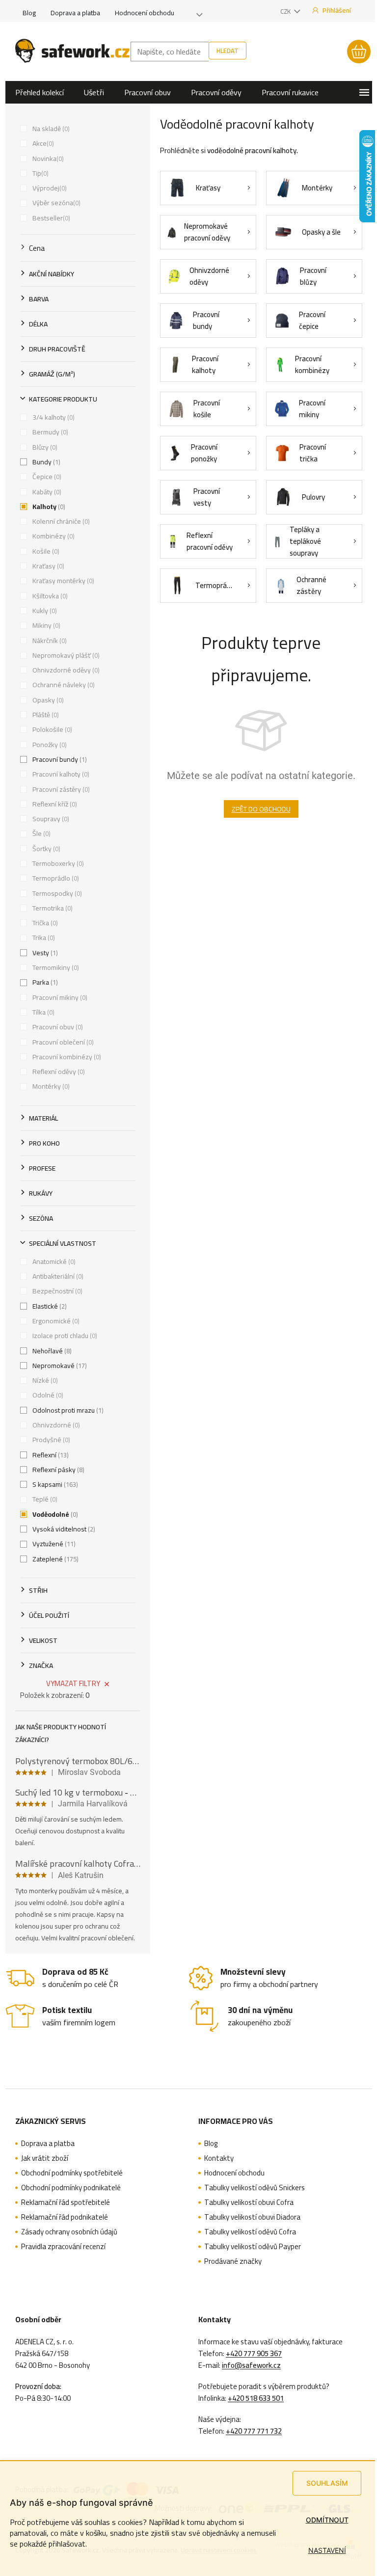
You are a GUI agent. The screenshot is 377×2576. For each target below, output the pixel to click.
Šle (40, 833)
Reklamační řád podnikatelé (65, 2217)
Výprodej (49, 188)
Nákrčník (49, 641)
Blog (29, 13)
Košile (45, 551)
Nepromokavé (59, 1366)
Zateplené (54, 1559)
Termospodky (56, 893)
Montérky (50, 1086)
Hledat (228, 51)
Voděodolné (54, 1514)
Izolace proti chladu (64, 1336)
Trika (43, 938)
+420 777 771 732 (254, 2431)
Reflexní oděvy (58, 1072)
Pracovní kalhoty (60, 774)
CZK (286, 11)
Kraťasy (47, 566)
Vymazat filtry (73, 1683)
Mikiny (45, 625)
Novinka (47, 159)
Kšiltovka (49, 596)
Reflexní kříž (54, 804)
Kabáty (46, 492)
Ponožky (49, 745)
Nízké (44, 1380)
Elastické (49, 1306)
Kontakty (219, 2158)
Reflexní (50, 1455)
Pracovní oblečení (62, 1042)
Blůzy (44, 447)
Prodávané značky (233, 2261)
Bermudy (49, 432)
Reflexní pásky (57, 1470)
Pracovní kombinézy (66, 1057)
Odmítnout (327, 2520)
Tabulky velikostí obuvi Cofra (249, 2202)
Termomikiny (55, 967)
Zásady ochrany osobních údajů (69, 2232)
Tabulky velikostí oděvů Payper (253, 2247)
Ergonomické (55, 1321)
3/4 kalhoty (53, 417)
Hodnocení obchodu (145, 13)
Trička (44, 923)
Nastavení (327, 2550)
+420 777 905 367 (254, 2354)
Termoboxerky (57, 863)
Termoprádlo (55, 878)
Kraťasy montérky (62, 581)
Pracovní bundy (59, 759)
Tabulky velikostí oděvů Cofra (250, 2232)
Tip (40, 173)
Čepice (46, 477)
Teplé (44, 1499)
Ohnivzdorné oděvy (65, 670)
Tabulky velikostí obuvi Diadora (252, 2217)
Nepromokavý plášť (65, 655)
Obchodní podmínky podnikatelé (71, 2188)
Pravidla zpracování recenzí (63, 2247)
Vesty (44, 953)
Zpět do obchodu (261, 809)
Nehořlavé (51, 1351)
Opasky (47, 700)
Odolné (47, 1395)
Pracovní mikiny (59, 997)
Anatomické (53, 1261)
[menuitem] (40, 92)
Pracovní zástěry (60, 789)
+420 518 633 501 (256, 2398)
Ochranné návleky (63, 685)
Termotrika (52, 908)
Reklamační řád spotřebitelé (66, 2202)
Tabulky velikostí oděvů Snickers (255, 2188)
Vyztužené (53, 1544)
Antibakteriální (57, 1276)
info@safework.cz (251, 2365)
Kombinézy (53, 536)
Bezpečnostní (56, 1291)
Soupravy (50, 819)
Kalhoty (48, 507)
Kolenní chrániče (60, 521)
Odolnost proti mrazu (67, 1410)
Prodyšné (50, 1440)
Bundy (45, 462)
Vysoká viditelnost (63, 1529)
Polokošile (51, 729)
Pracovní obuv (57, 1027)
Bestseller (50, 218)
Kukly (44, 611)
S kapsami (54, 1484)
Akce (42, 143)
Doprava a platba (75, 13)
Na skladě (50, 129)
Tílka (42, 1012)
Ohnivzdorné (55, 1425)
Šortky (45, 849)
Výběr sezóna (55, 203)
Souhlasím (327, 2483)
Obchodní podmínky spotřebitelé (72, 2173)
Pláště (45, 715)
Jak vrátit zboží (45, 2158)
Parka (44, 982)
